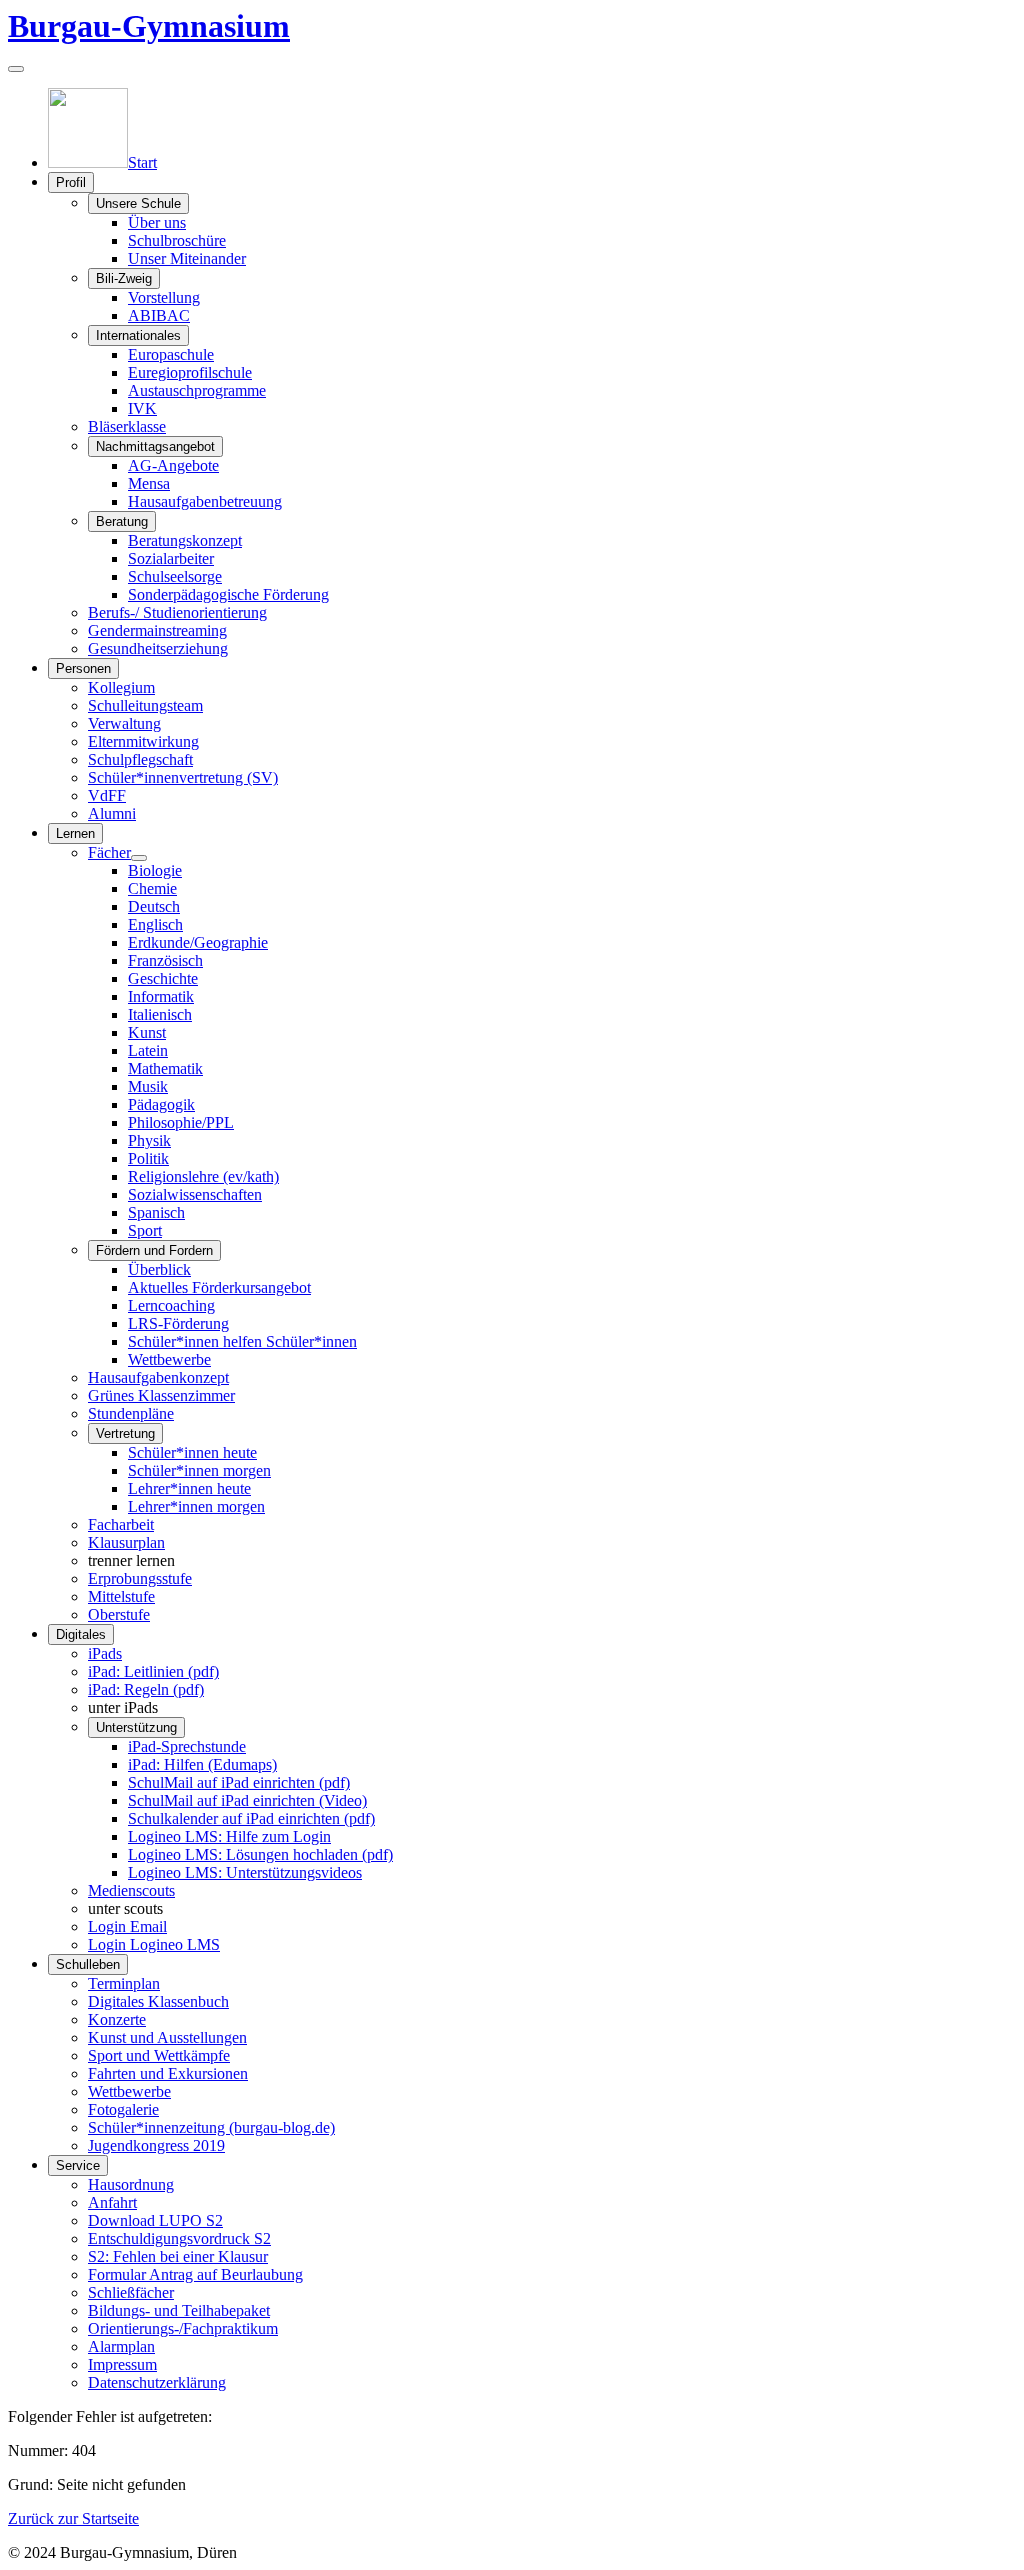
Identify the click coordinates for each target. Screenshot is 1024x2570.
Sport (145, 1230)
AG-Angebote (173, 465)
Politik (148, 1158)
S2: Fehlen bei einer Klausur (178, 2256)
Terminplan (124, 1983)
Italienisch (160, 1014)
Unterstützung (136, 1727)
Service (78, 2165)
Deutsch (154, 906)
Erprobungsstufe (140, 1578)
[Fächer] (139, 858)
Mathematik (165, 1068)
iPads (105, 1653)
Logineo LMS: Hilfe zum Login (229, 1836)
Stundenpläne (131, 1413)
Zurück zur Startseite (73, 2518)
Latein (148, 1050)
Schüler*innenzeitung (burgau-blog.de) (211, 2127)
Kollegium (121, 687)
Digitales (81, 1634)
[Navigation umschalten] (16, 69)
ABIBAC (159, 315)
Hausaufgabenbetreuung (205, 501)
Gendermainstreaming (157, 630)
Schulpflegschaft (140, 759)
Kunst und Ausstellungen (167, 2037)
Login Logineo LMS (154, 1944)
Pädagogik (161, 1104)
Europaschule (171, 354)
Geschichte (163, 978)
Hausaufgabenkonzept (158, 1377)
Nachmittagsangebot (155, 446)
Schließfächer (131, 2292)
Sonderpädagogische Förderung (228, 594)
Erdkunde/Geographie (198, 942)
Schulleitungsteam (145, 705)
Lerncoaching (171, 1305)
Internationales (138, 335)
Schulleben (88, 1964)
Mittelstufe (121, 1596)
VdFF (107, 795)
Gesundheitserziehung (158, 648)
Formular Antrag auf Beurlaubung (195, 2274)
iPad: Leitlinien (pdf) (153, 1671)
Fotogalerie (123, 2109)
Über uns (157, 222)
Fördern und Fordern (154, 1250)
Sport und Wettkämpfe (159, 2055)
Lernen (75, 833)
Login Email (127, 1926)
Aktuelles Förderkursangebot (219, 1287)
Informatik (161, 996)
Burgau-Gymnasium (149, 26)
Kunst (147, 1032)
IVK (142, 408)
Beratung (122, 521)
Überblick (159, 1269)
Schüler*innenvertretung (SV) (183, 777)
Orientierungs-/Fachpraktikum (183, 2328)
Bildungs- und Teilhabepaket (179, 2310)
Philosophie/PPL (181, 1122)
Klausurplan (126, 1542)
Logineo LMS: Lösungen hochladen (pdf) (260, 1854)
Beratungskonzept (185, 540)
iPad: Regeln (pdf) (146, 1689)
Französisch (165, 960)
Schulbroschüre (177, 240)
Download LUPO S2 (155, 2220)
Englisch (155, 924)
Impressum (122, 2364)
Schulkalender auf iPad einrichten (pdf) (251, 1818)
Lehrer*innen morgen (196, 1506)
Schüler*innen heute (192, 1452)
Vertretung (125, 1433)
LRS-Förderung (178, 1323)
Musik (148, 1086)
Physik (149, 1140)
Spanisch (156, 1212)
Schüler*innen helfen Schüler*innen (242, 1341)
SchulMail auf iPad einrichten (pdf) (239, 1782)
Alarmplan (121, 2346)
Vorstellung (164, 297)
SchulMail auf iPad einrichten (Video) (247, 1800)
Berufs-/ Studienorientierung (177, 612)
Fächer (109, 852)
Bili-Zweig (124, 278)
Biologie (155, 870)
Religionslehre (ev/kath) (203, 1176)
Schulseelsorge (175, 576)
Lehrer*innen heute (189, 1488)
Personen (83, 668)
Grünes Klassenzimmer (161, 1395)
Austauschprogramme (197, 390)
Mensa (149, 483)
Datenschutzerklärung (157, 2382)
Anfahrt (112, 2202)
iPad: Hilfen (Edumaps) (202, 1764)
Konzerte (117, 2019)
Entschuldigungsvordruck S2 (179, 2238)
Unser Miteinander (187, 258)
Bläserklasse (127, 426)
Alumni (112, 813)
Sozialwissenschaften (195, 1194)
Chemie (152, 888)
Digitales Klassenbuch (158, 2001)
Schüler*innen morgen (199, 1470)
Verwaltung (124, 723)
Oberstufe (119, 1614)
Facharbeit (121, 1524)
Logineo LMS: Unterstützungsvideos (245, 1872)
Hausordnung (131, 2184)
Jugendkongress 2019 (156, 2145)
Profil (71, 182)
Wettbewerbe (169, 1359)
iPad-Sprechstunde (187, 1746)
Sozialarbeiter (171, 558)
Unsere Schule (138, 203)
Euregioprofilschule (190, 372)
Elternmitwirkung (143, 741)
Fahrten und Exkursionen (168, 2073)
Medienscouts (131, 1890)
